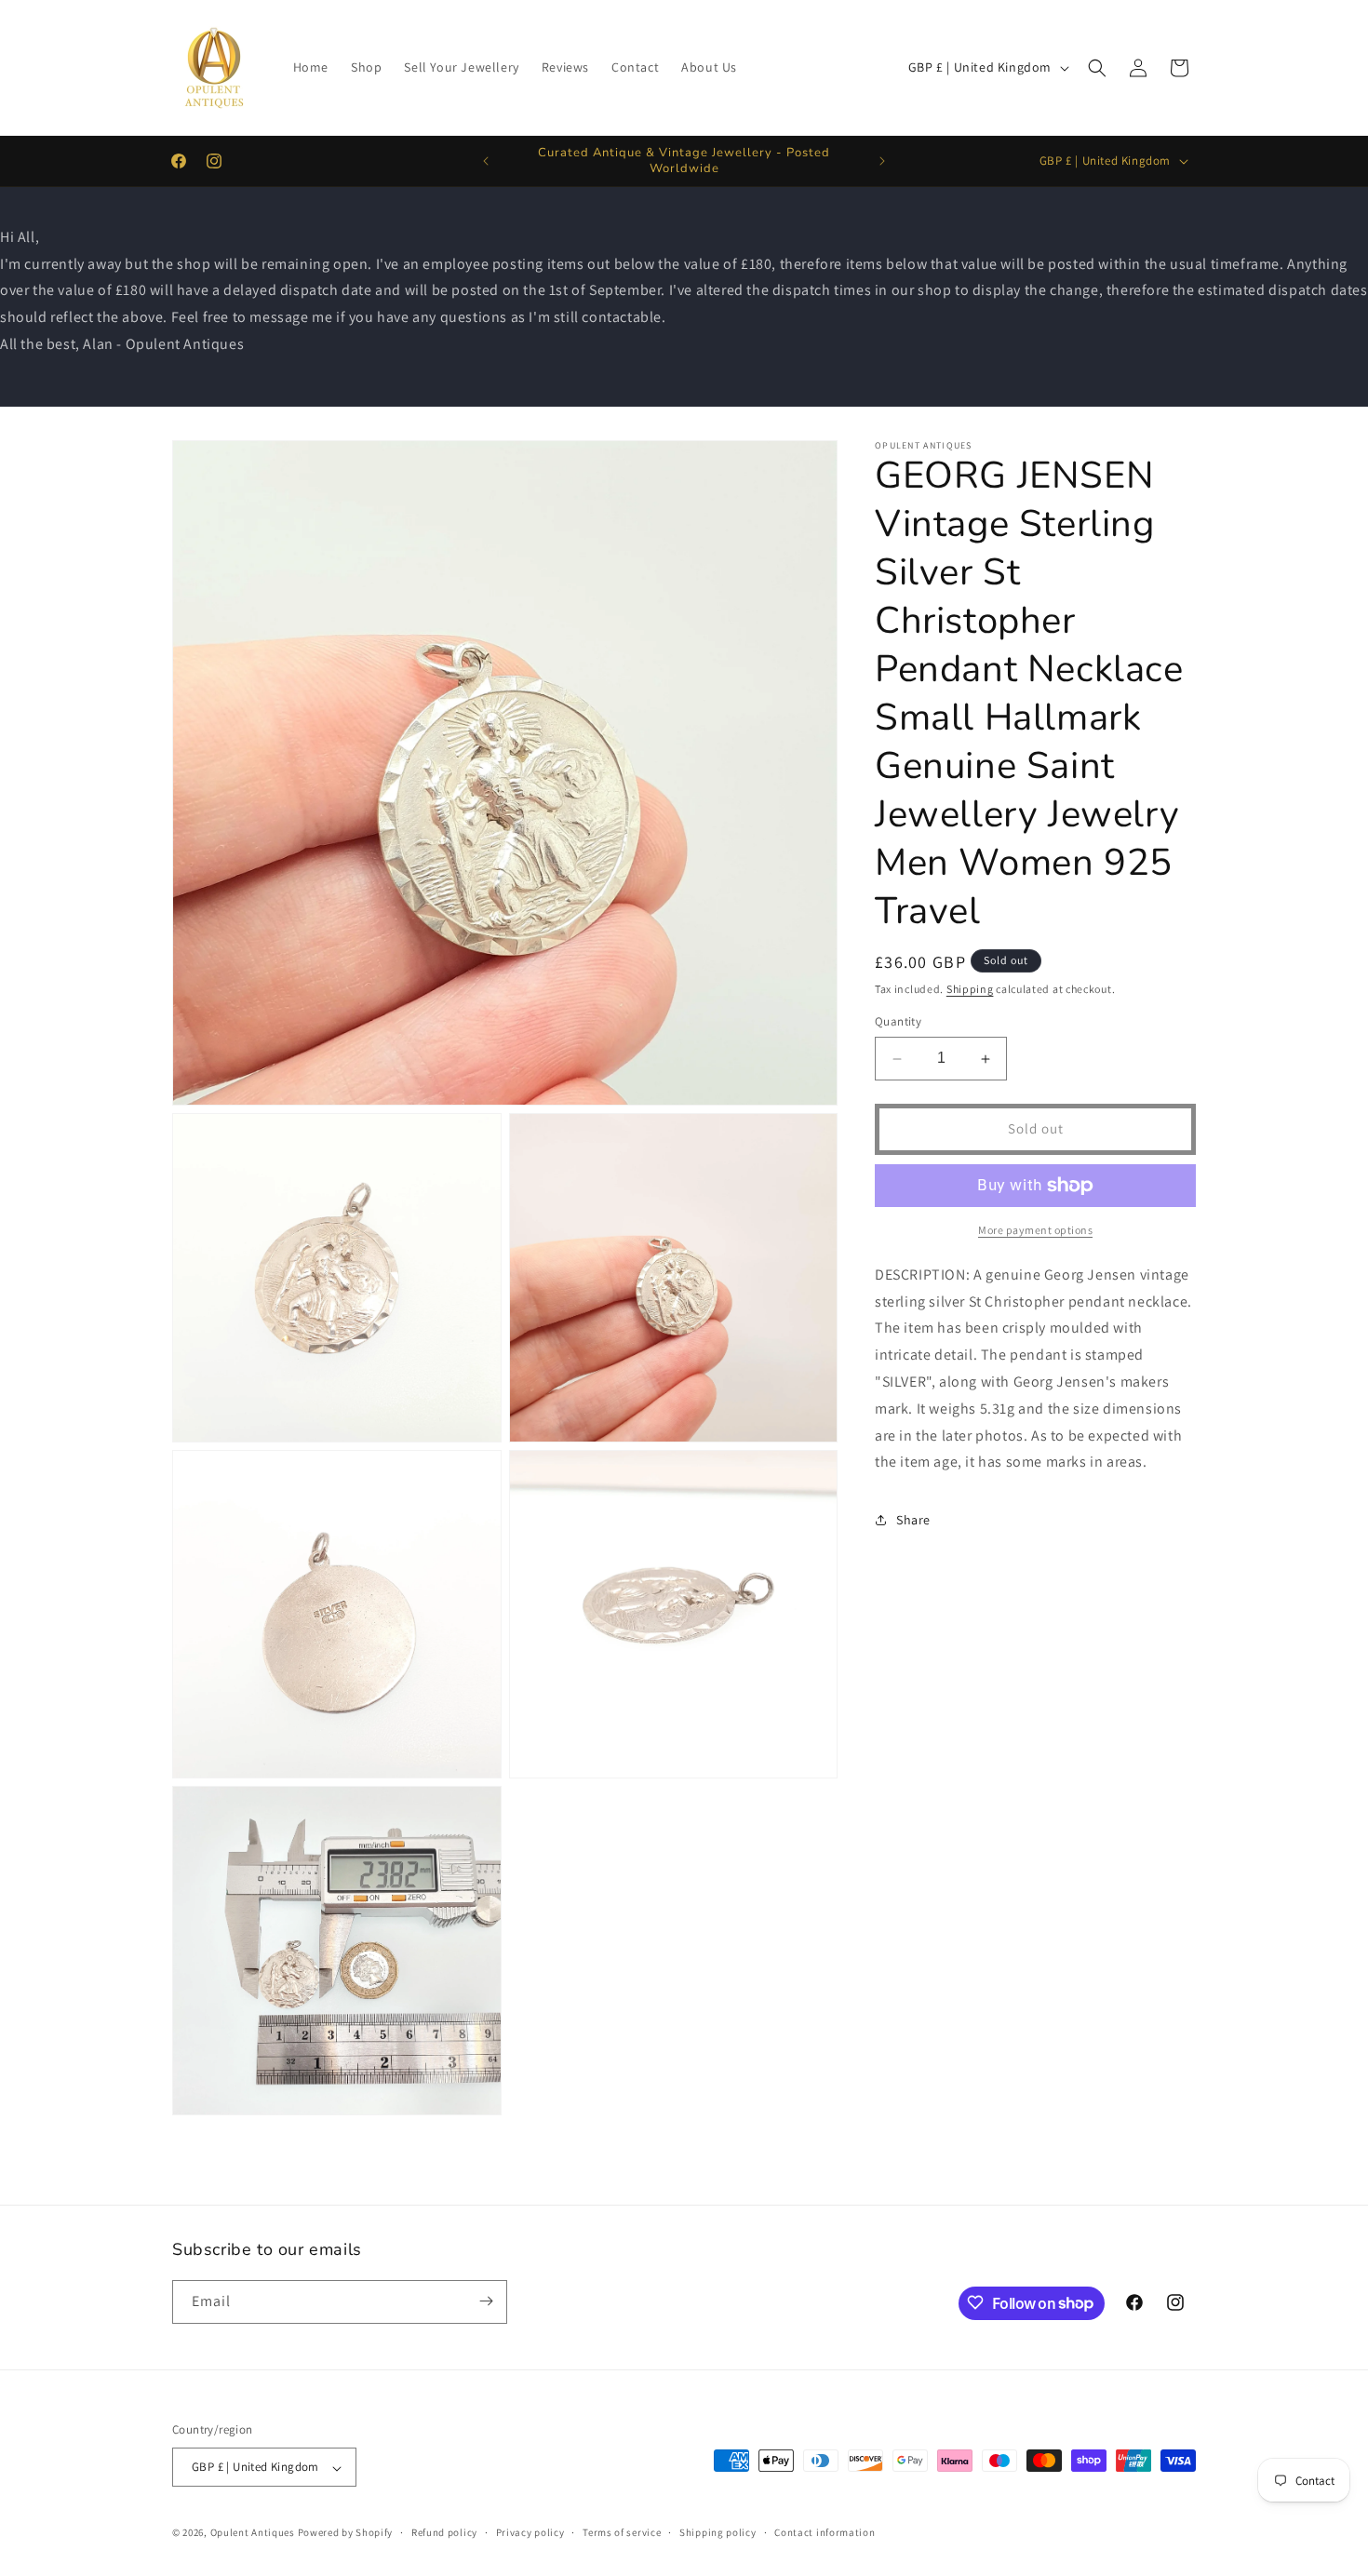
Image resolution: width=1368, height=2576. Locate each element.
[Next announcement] (882, 161)
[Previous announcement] (486, 161)
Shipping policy (718, 2532)
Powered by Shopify (346, 2533)
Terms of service (622, 2532)
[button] (1097, 68)
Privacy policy (530, 2532)
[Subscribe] (486, 2301)
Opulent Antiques (253, 2533)
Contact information (825, 2532)
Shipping (970, 989)
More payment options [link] (1035, 1230)
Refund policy (444, 2532)
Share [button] (913, 1520)
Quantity (898, 1022)
